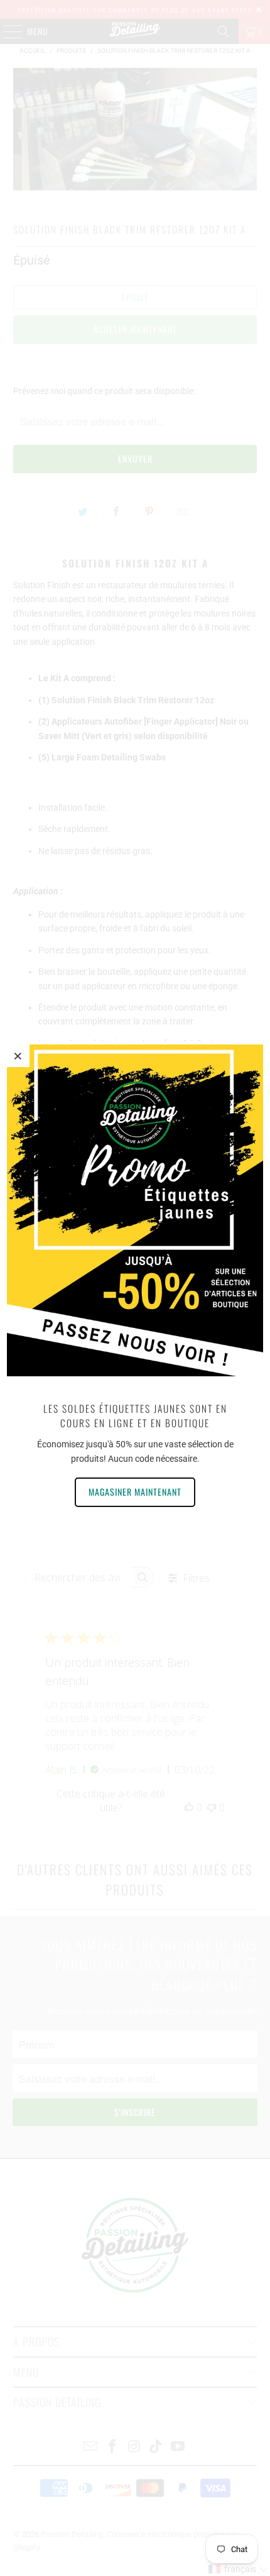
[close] (18, 1056)
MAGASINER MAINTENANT (135, 1492)
